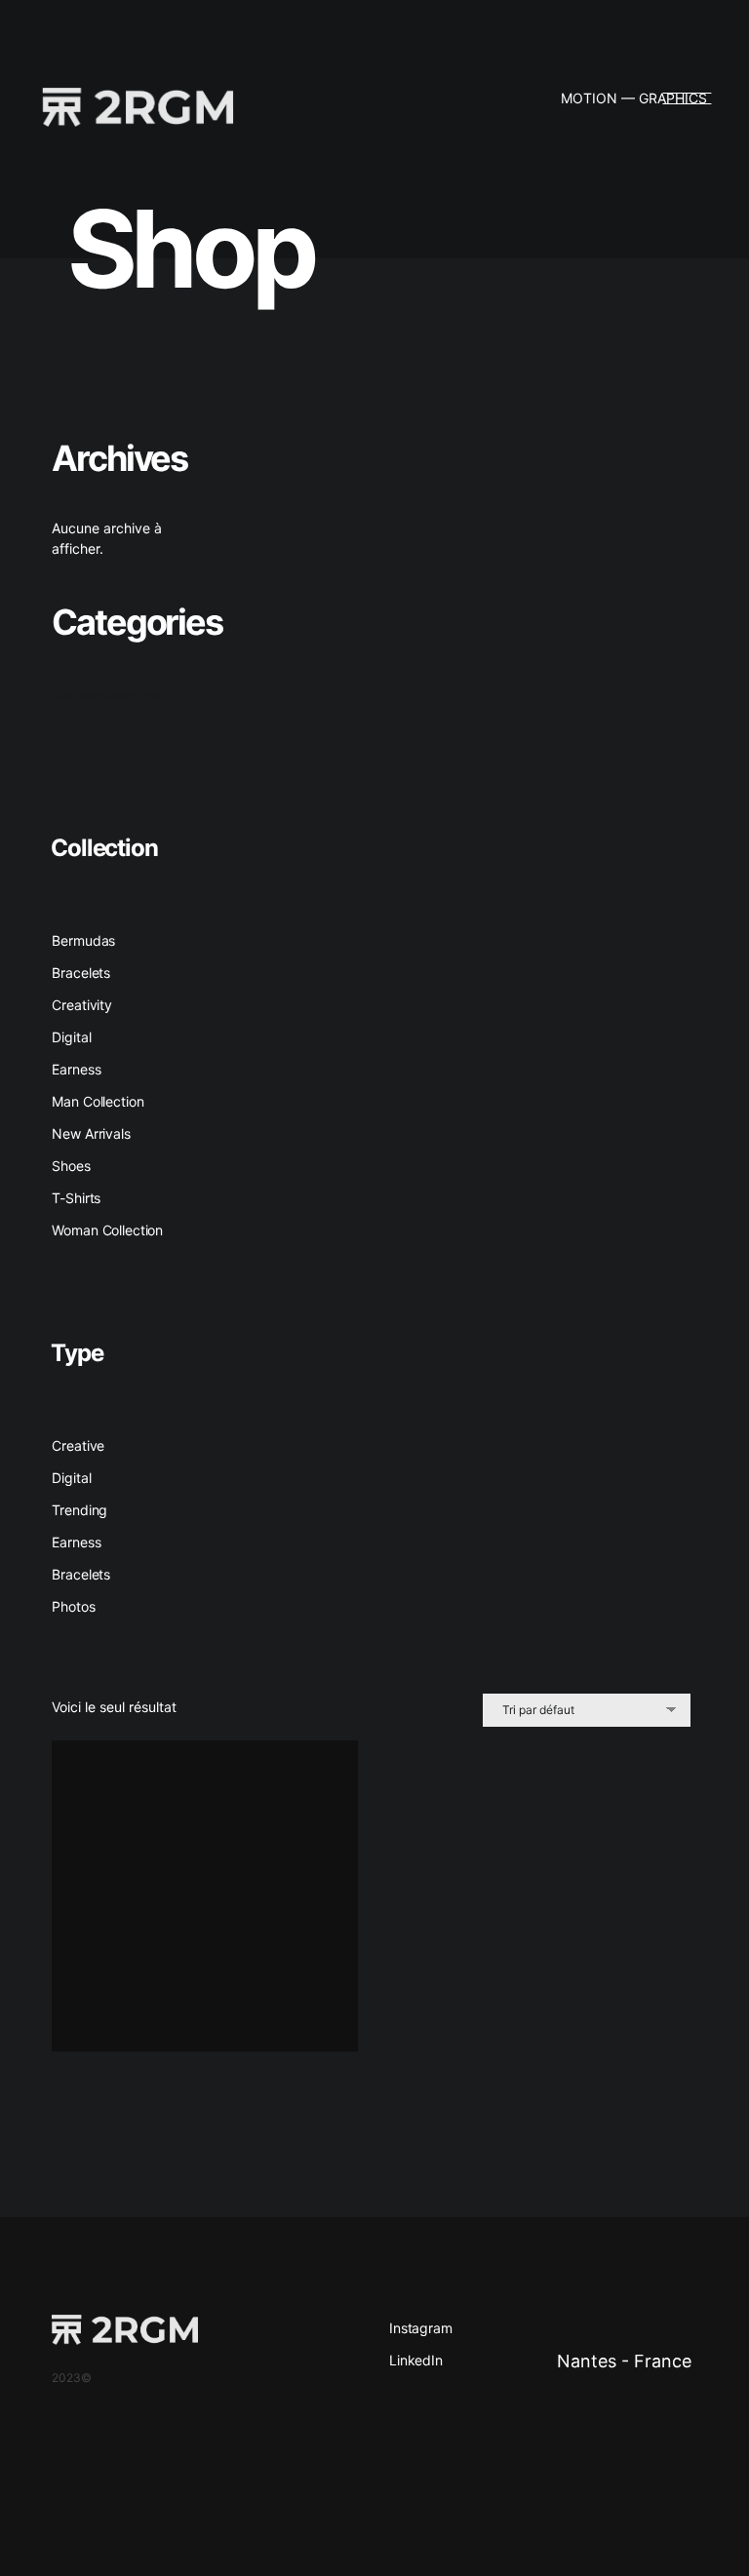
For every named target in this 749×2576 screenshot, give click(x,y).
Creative (78, 1445)
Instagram (421, 2328)
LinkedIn (416, 2360)
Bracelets (81, 1574)
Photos (73, 1606)
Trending (79, 1510)
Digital (71, 1478)
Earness (76, 1542)
